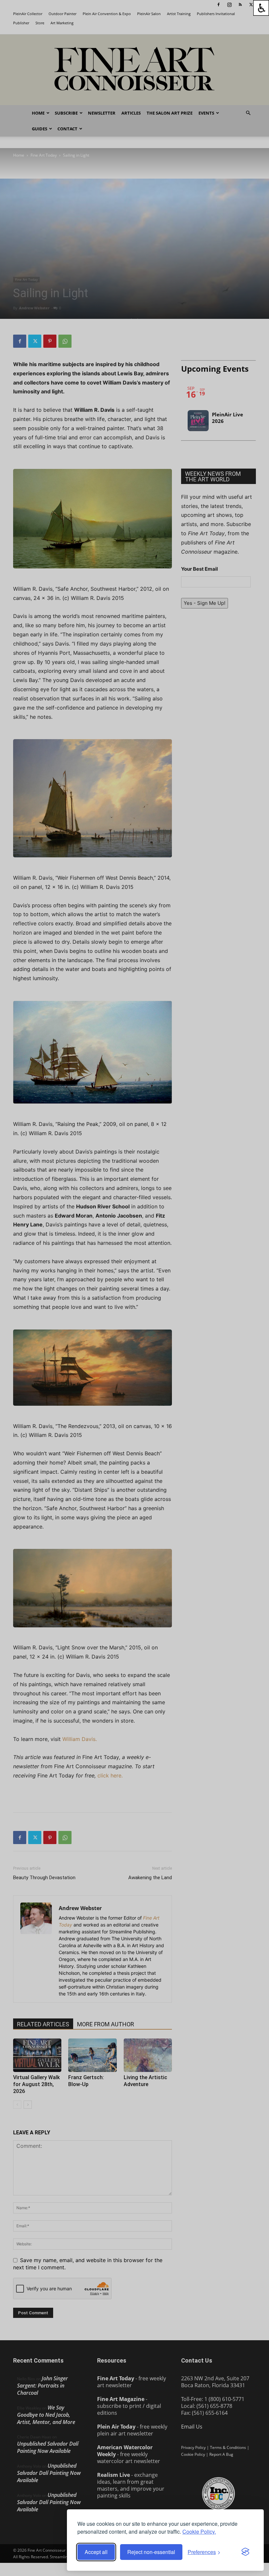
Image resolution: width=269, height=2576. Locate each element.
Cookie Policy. (199, 2532)
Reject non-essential (151, 2552)
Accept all (96, 2552)
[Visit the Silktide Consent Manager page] (245, 2552)
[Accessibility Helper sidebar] (261, 8)
